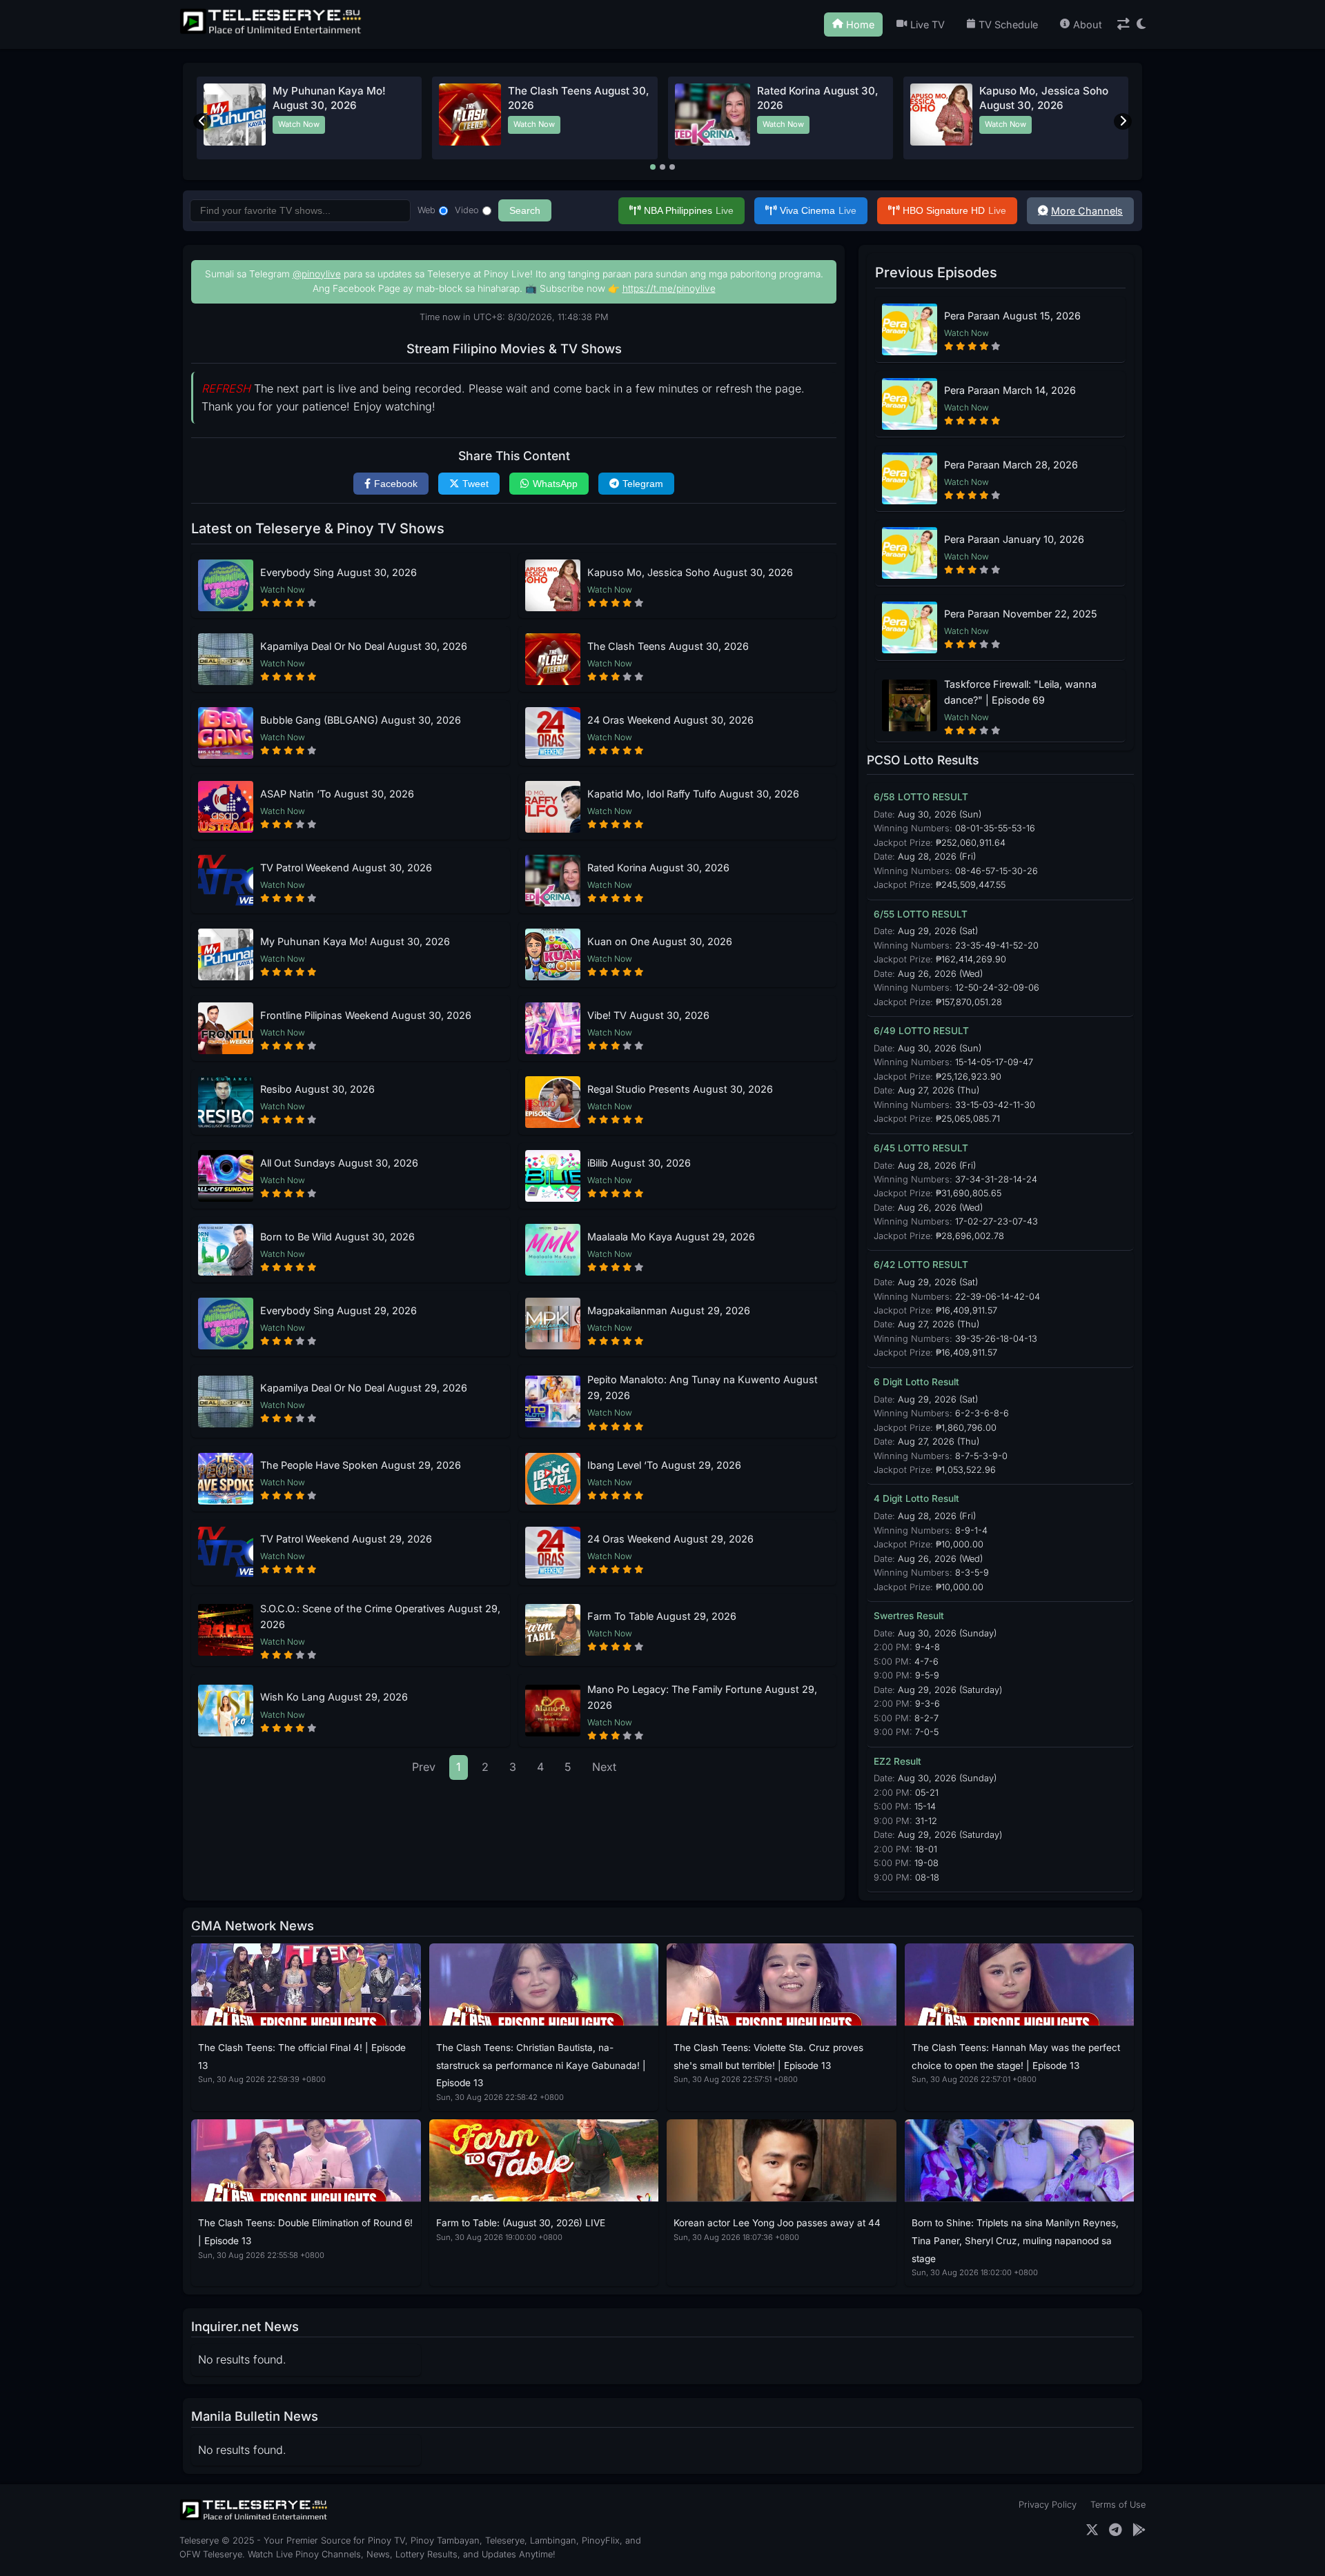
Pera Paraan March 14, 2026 (1010, 390)
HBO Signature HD (954, 210)
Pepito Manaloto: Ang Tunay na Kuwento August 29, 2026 (703, 1387)
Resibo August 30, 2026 (317, 1089)
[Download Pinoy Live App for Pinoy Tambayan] (1139, 2530)
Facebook (396, 484)
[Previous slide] (202, 121)
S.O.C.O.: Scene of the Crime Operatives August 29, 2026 (380, 1616)
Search (525, 210)
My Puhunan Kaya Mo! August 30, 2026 (355, 941)
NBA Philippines (689, 210)
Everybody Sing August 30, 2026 (338, 572)
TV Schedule (1008, 24)
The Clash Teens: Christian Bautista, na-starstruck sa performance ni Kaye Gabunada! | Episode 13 (541, 2065)
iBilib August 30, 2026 (639, 1163)
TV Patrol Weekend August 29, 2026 (346, 1539)
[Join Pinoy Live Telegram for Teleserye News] (1116, 2530)
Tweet (475, 484)
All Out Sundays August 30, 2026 (339, 1163)
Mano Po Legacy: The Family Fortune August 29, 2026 (702, 1697)
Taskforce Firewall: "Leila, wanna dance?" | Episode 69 (1020, 692)
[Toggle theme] (1141, 24)
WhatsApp (555, 484)
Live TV (927, 24)
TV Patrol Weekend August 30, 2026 (346, 868)
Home (860, 24)
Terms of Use (1118, 2505)
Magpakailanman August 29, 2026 (669, 1310)
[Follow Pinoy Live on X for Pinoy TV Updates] (1092, 2530)
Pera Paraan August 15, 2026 (1012, 316)
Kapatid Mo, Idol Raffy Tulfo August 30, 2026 (693, 794)
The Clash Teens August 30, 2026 (668, 646)
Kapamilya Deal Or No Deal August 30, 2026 (364, 646)
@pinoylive (317, 274)
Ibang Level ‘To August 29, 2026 (664, 1465)
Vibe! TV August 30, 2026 (648, 1015)
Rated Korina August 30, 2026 (658, 868)
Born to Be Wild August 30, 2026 (337, 1237)
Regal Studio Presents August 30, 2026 (680, 1089)
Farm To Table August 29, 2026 (662, 1616)
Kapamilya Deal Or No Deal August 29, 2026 (364, 1388)
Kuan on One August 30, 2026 (660, 941)
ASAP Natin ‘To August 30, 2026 (337, 794)
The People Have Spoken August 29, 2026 (361, 1465)
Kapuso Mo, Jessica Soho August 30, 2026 (690, 572)
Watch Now (299, 124)
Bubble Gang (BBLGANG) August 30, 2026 (361, 720)
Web (426, 210)
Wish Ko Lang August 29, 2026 (334, 1697)
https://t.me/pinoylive (669, 288)
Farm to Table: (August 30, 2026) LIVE (521, 2223)
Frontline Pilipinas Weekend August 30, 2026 (366, 1015)
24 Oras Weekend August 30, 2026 (670, 720)
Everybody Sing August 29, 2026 (338, 1310)
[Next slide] (1123, 121)
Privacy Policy (1048, 2505)
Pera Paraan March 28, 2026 (1011, 465)
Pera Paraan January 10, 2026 (1014, 539)
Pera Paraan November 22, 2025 (1021, 614)
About (1088, 24)
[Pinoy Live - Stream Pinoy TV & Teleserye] (272, 32)
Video (467, 210)
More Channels (1087, 211)
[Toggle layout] (1123, 24)
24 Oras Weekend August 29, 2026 (670, 1539)
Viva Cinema (818, 210)
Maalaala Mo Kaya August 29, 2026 (671, 1237)
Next (604, 1767)
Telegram (643, 484)
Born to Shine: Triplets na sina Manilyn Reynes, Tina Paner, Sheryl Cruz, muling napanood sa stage (1015, 2240)
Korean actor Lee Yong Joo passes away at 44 (777, 2223)
